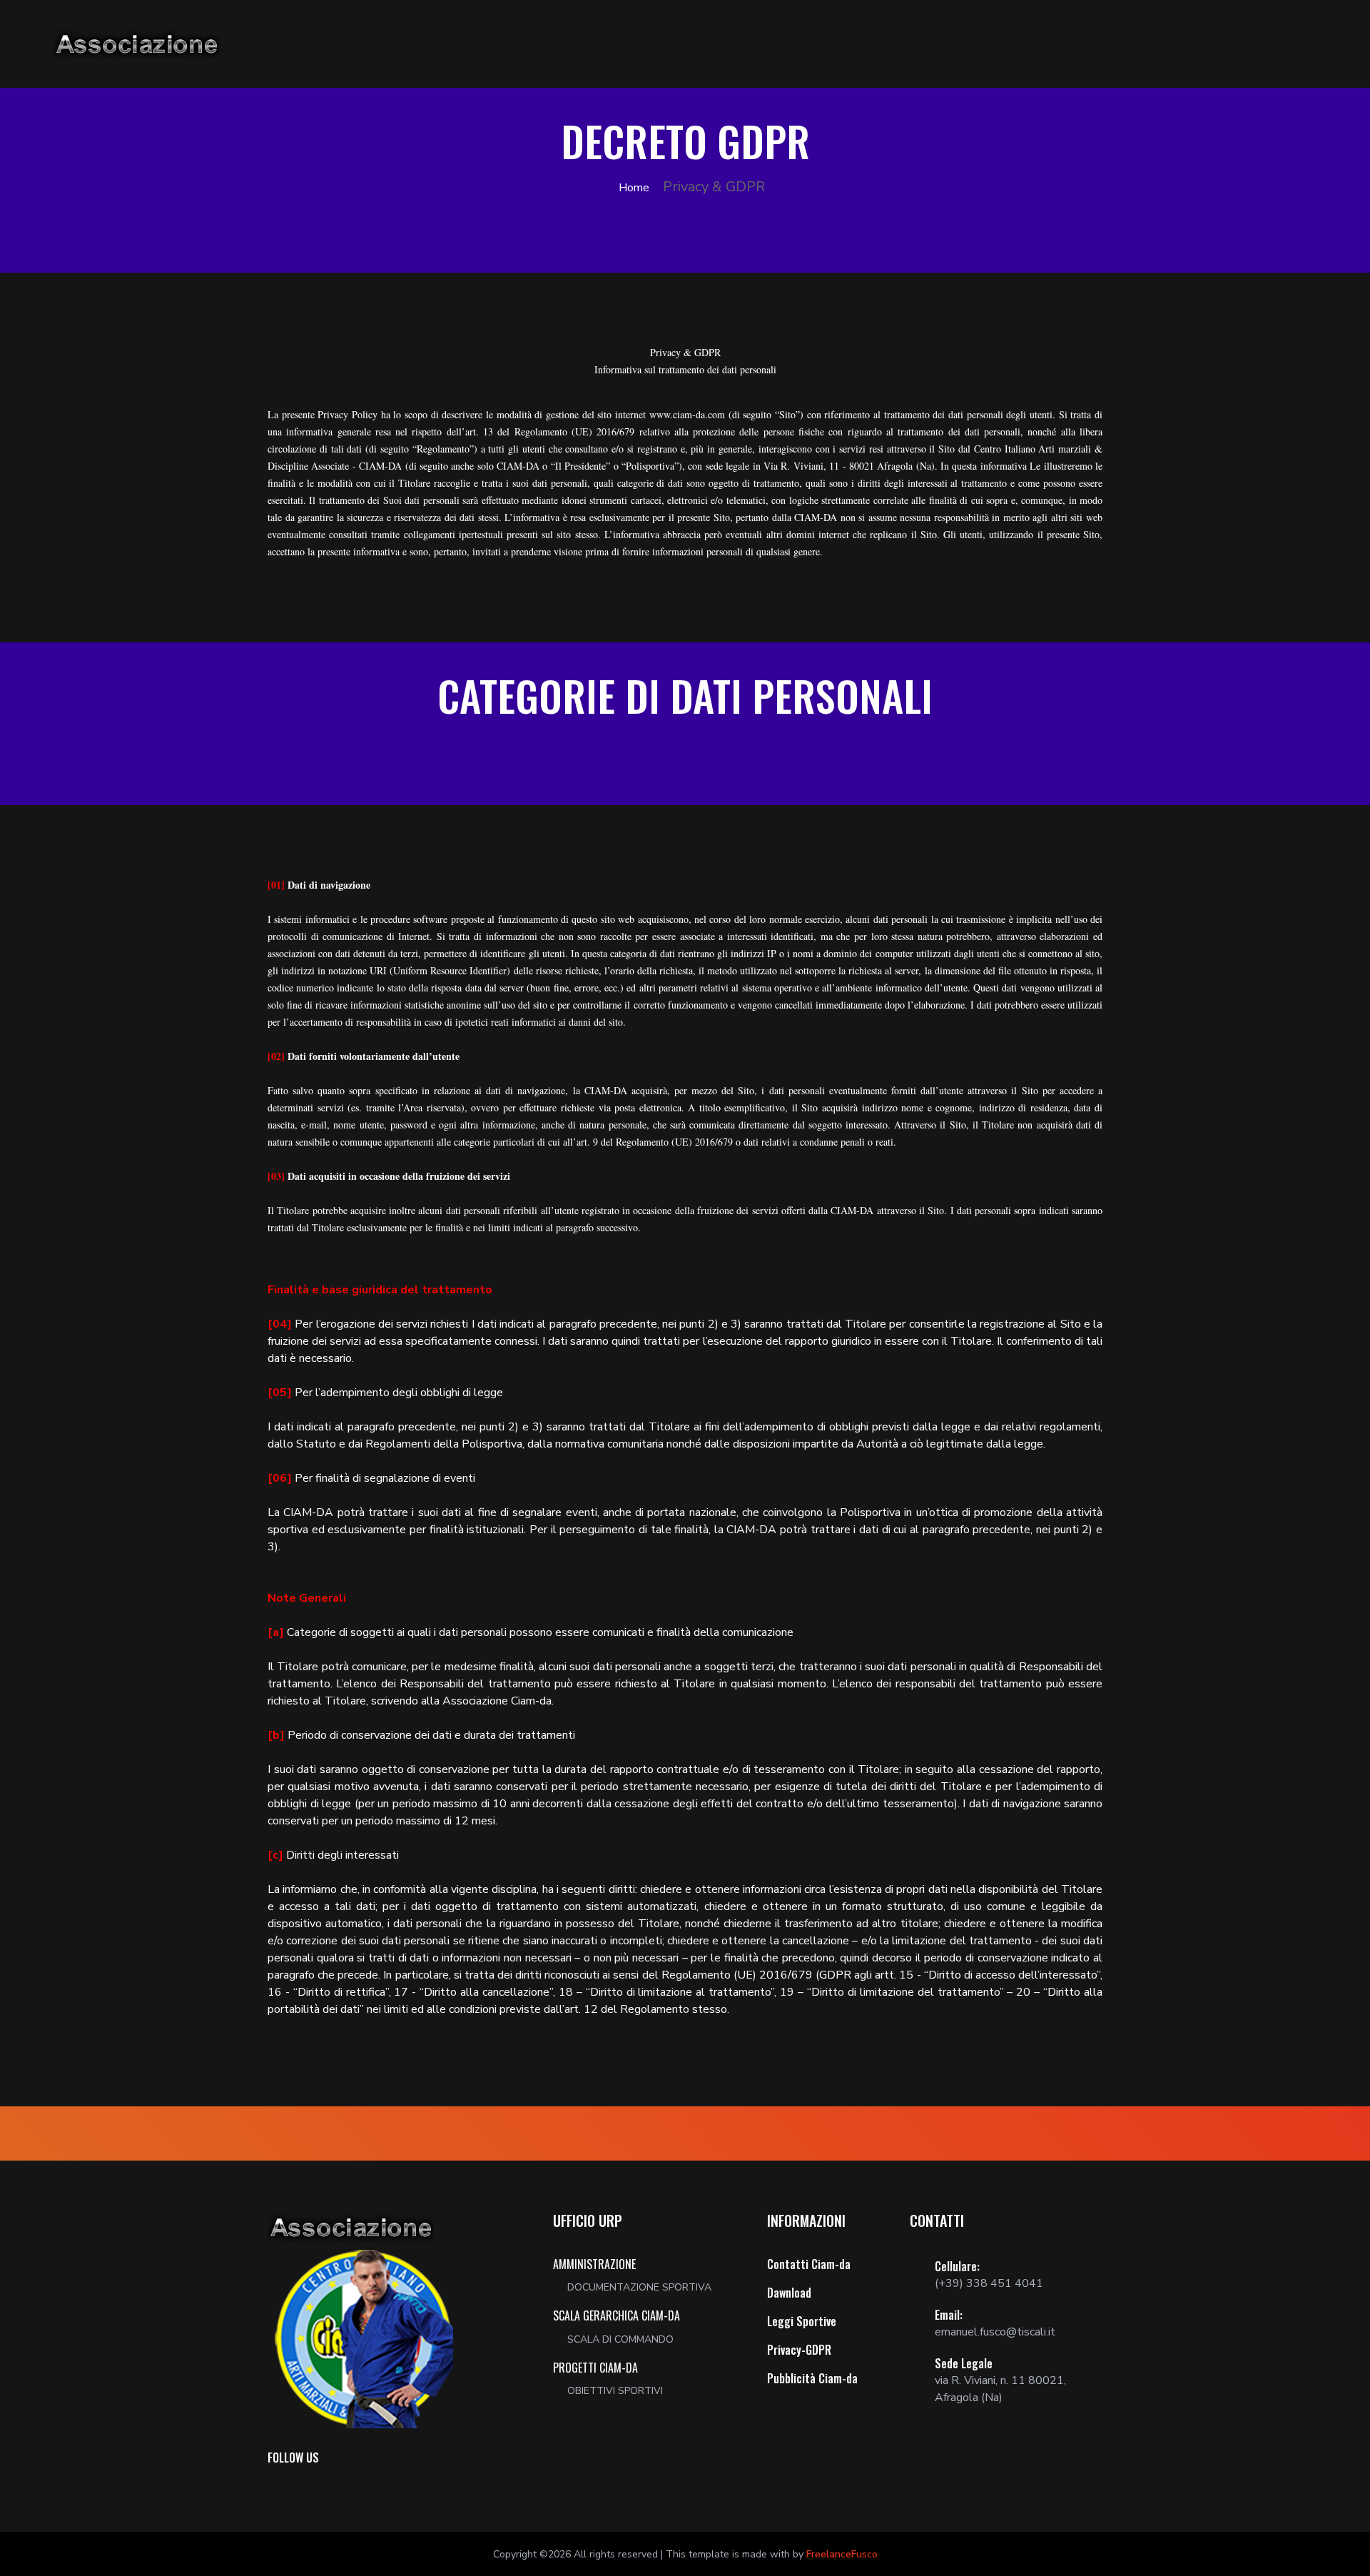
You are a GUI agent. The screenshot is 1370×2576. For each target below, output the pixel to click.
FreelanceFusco (842, 2554)
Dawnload (789, 2293)
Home (633, 188)
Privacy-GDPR (799, 2350)
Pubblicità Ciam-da (812, 2378)
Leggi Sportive (802, 2321)
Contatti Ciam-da (809, 2264)
